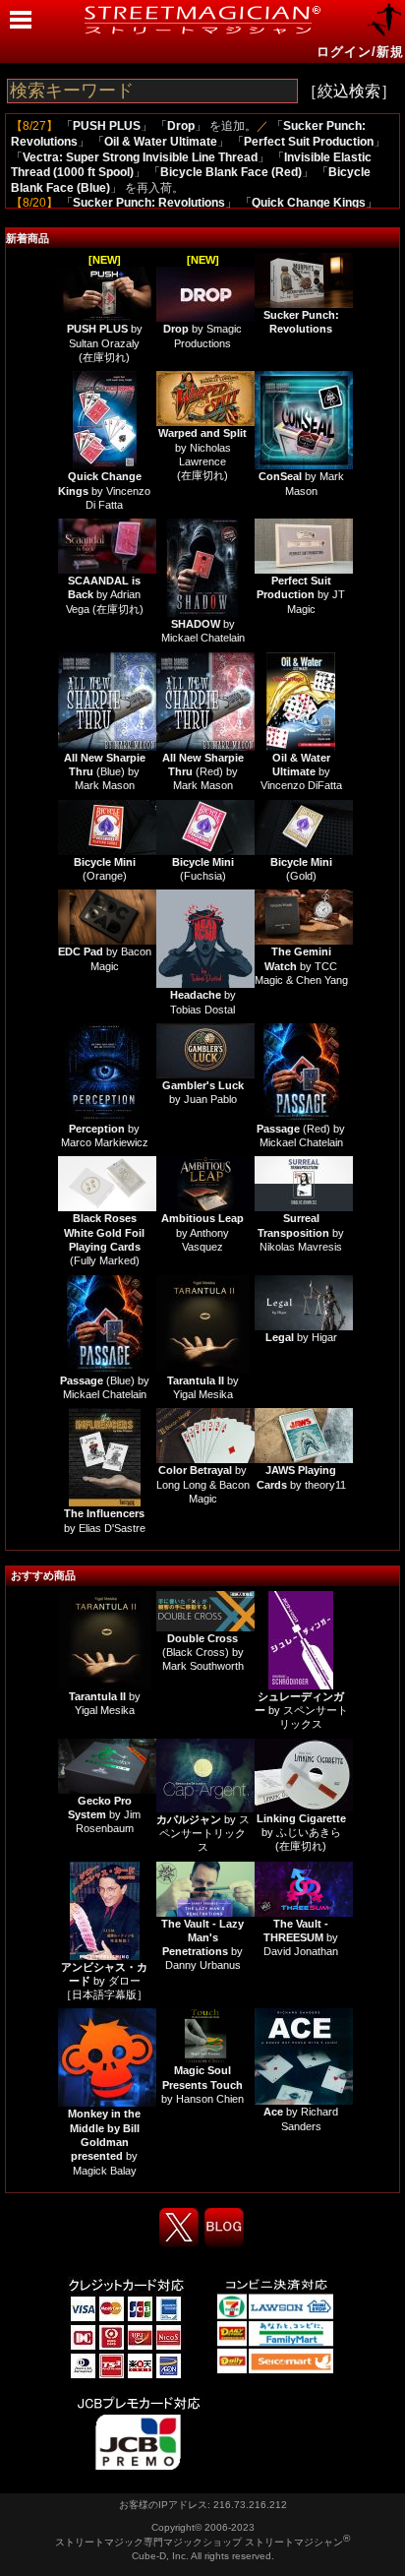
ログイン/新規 (360, 52)
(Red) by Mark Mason (203, 772)
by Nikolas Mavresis (301, 1232)
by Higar (301, 1337)
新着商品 (28, 238)
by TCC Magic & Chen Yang (301, 966)
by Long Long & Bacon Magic (203, 1484)
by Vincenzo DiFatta (301, 772)
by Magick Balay (104, 2142)
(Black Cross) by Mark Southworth (203, 1653)
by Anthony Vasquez (202, 1232)
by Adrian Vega (104, 595)
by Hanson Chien (202, 2085)
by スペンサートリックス (301, 1711)
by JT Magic (301, 595)
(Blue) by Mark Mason (105, 772)
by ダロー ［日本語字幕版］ (104, 1981)
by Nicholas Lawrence (202, 447)
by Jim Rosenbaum (104, 1815)
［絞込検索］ (349, 91)
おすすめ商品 (43, 1575)
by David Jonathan (301, 1938)
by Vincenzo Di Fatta (104, 491)
